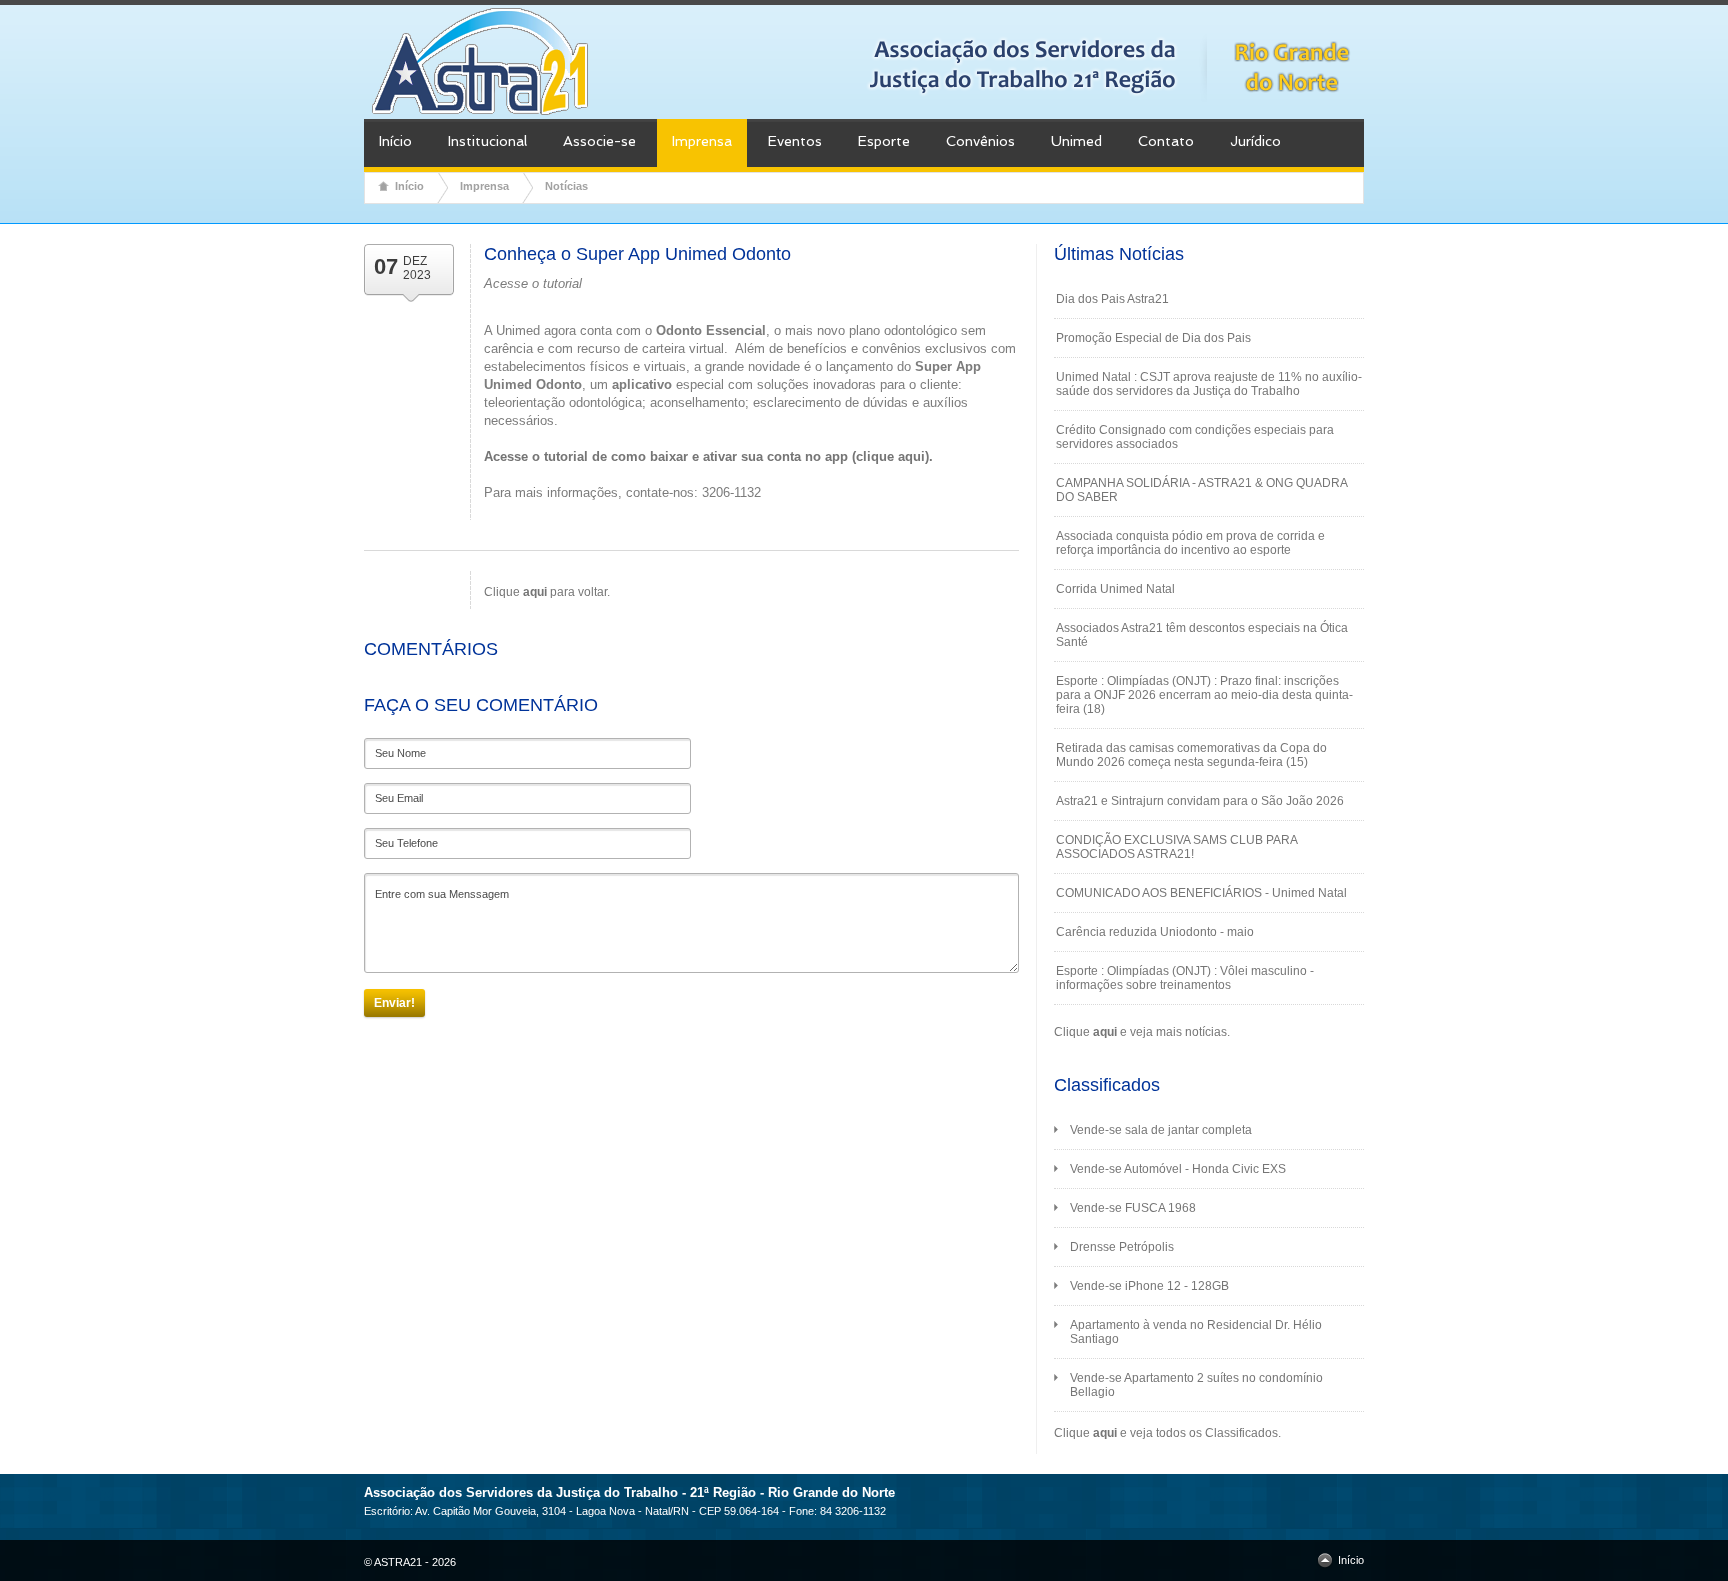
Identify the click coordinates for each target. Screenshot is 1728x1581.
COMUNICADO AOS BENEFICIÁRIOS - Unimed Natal (1201, 893)
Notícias (566, 186)
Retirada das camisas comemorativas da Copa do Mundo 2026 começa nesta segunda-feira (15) (1191, 755)
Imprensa (702, 141)
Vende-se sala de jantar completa (1161, 1130)
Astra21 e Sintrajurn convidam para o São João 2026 (1200, 801)
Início (395, 141)
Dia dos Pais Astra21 (1112, 299)
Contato (1166, 141)
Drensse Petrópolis (1122, 1247)
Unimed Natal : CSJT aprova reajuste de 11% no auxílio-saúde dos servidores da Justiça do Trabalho (1209, 384)
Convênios (980, 141)
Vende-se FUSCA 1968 (1133, 1208)
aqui (1105, 1032)
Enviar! (394, 1003)
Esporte (884, 141)
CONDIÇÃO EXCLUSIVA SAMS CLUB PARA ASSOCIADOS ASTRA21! (1176, 847)
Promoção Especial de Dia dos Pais (1153, 338)
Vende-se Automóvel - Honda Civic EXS (1178, 1169)
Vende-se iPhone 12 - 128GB (1149, 1286)
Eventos (795, 141)
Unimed (1076, 141)
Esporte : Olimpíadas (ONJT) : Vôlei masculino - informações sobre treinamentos (1185, 978)
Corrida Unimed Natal (1115, 589)
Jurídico (1255, 141)
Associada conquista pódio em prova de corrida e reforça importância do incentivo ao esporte (1190, 543)
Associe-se (599, 141)
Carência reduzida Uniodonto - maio (1155, 932)
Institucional (487, 141)
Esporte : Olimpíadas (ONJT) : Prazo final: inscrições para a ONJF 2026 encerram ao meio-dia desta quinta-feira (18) (1204, 695)
